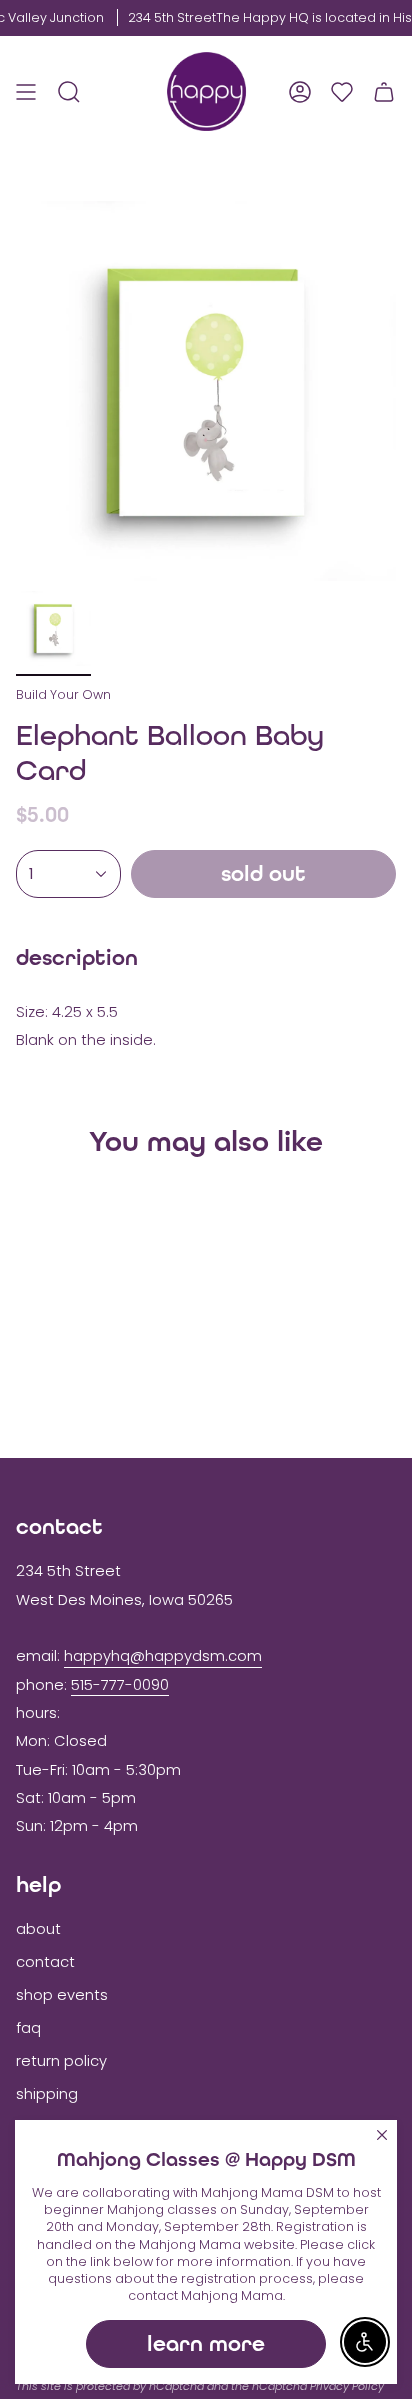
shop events (62, 1995)
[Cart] (384, 91)
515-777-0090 (120, 1685)
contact (45, 1962)
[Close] (382, 2135)
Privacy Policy (347, 2386)
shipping (47, 2094)
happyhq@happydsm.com (163, 1656)
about (38, 1929)
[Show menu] (26, 91)
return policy (61, 2061)
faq (28, 2028)
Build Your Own (63, 694)
